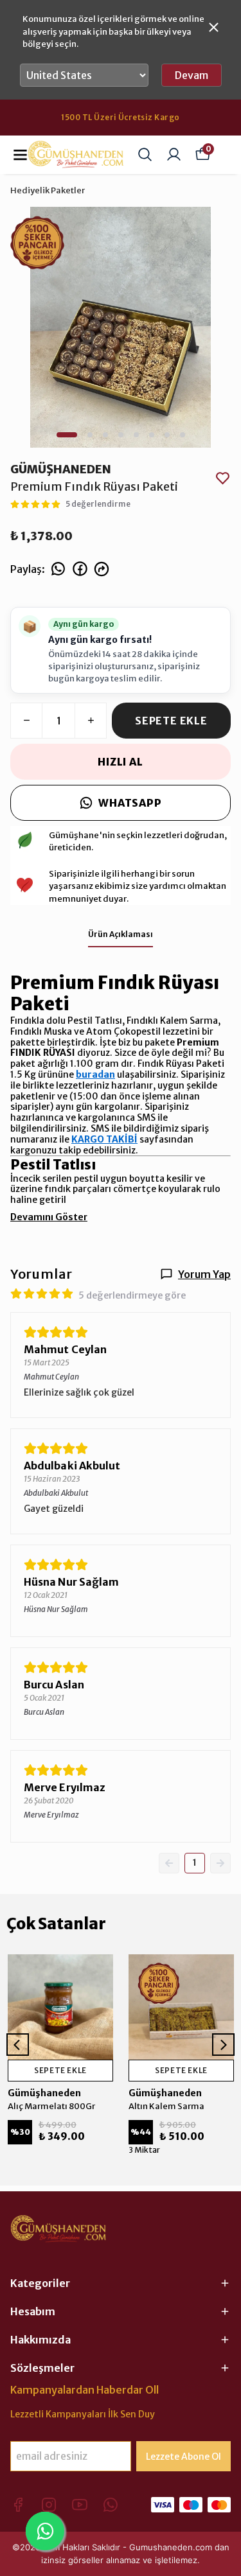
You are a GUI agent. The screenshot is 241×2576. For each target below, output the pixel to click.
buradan (95, 1074)
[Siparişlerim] (174, 154)
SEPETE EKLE (171, 721)
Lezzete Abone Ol (183, 2457)
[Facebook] (18, 2505)
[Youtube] (80, 2505)
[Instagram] (49, 2505)
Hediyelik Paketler (48, 190)
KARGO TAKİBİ (104, 1139)
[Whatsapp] (111, 2505)
